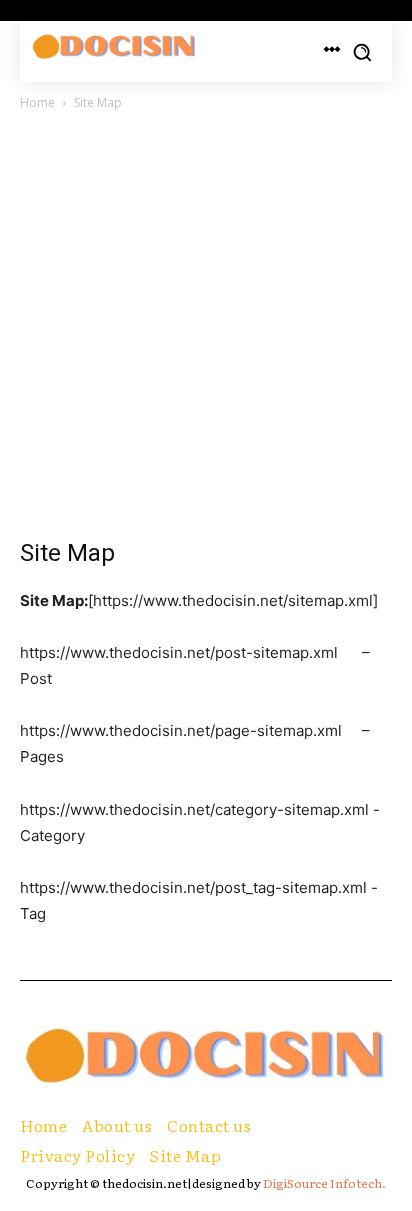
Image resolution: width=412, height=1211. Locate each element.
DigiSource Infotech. (324, 1183)
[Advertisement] (206, 330)
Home (37, 102)
